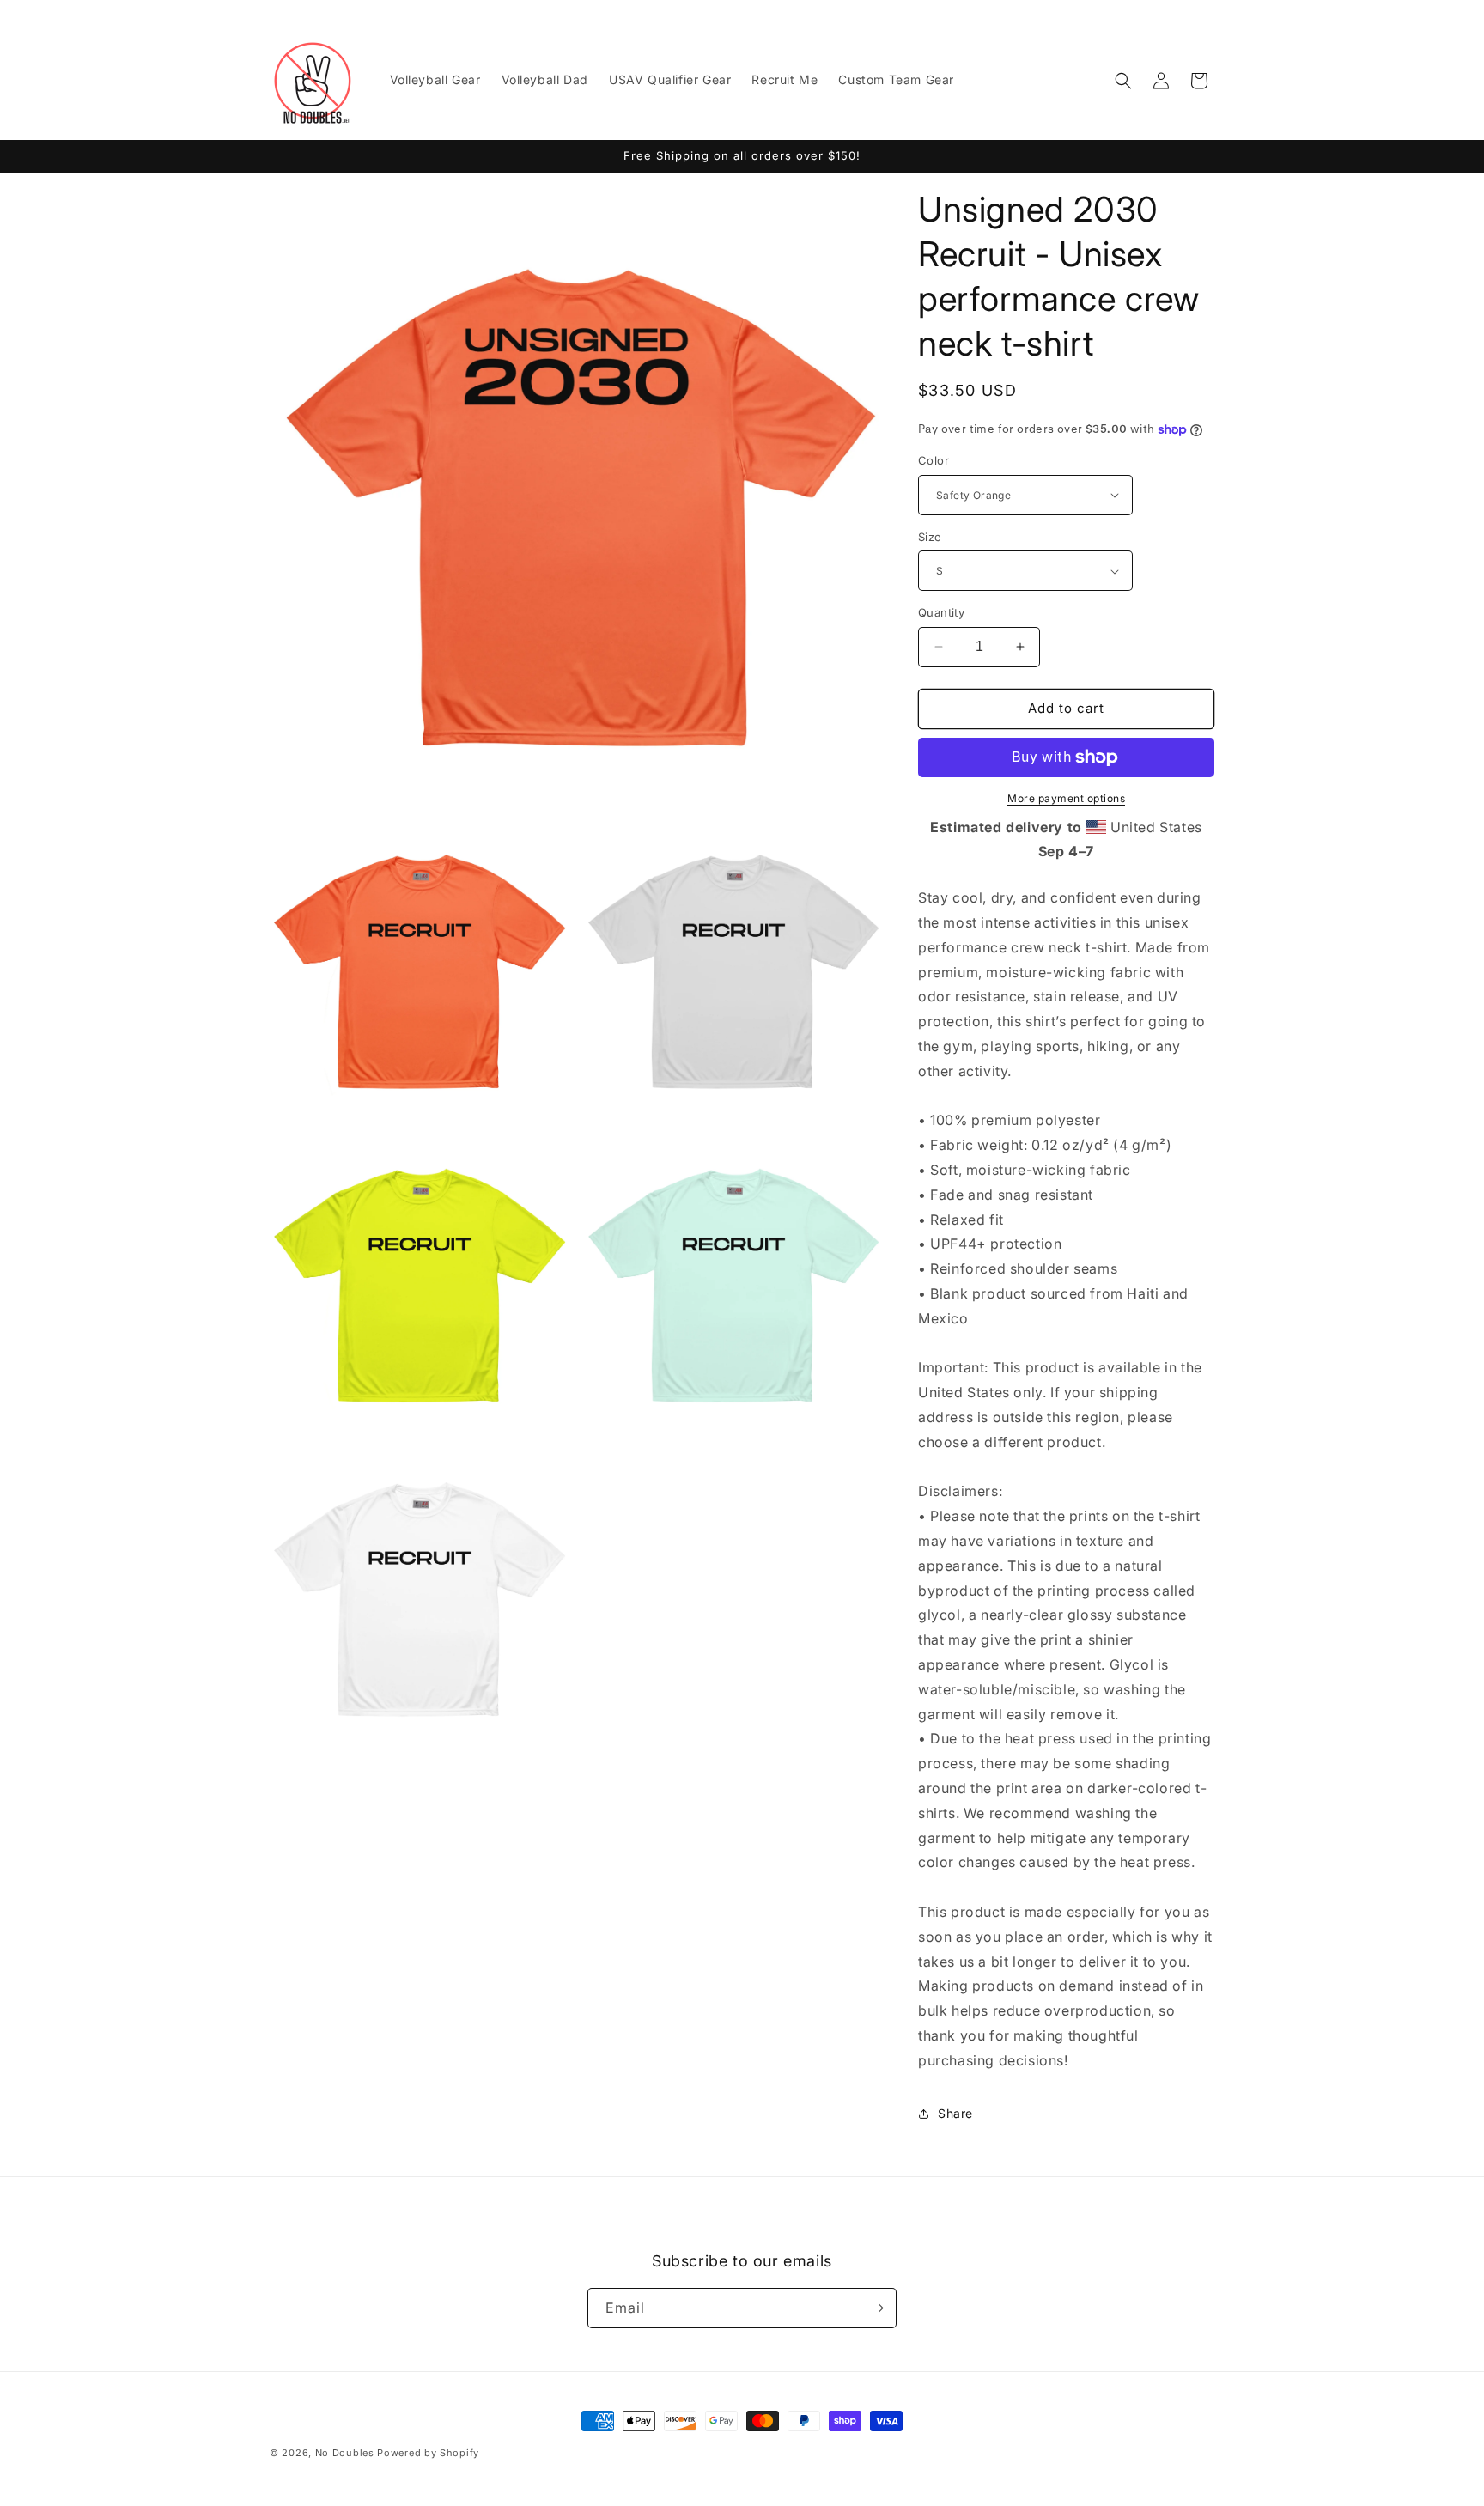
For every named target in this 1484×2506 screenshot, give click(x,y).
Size (930, 537)
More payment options (1066, 798)
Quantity (941, 612)
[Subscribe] (877, 2308)
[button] (1123, 81)
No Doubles (345, 2453)
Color (934, 460)
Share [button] (955, 2113)
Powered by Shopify (428, 2453)
